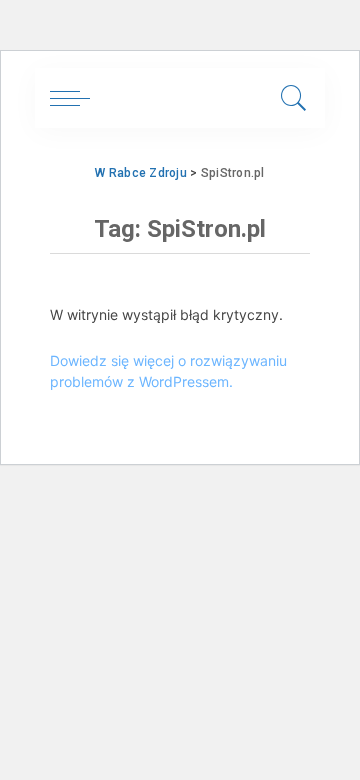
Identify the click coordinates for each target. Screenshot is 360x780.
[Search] (290, 98)
